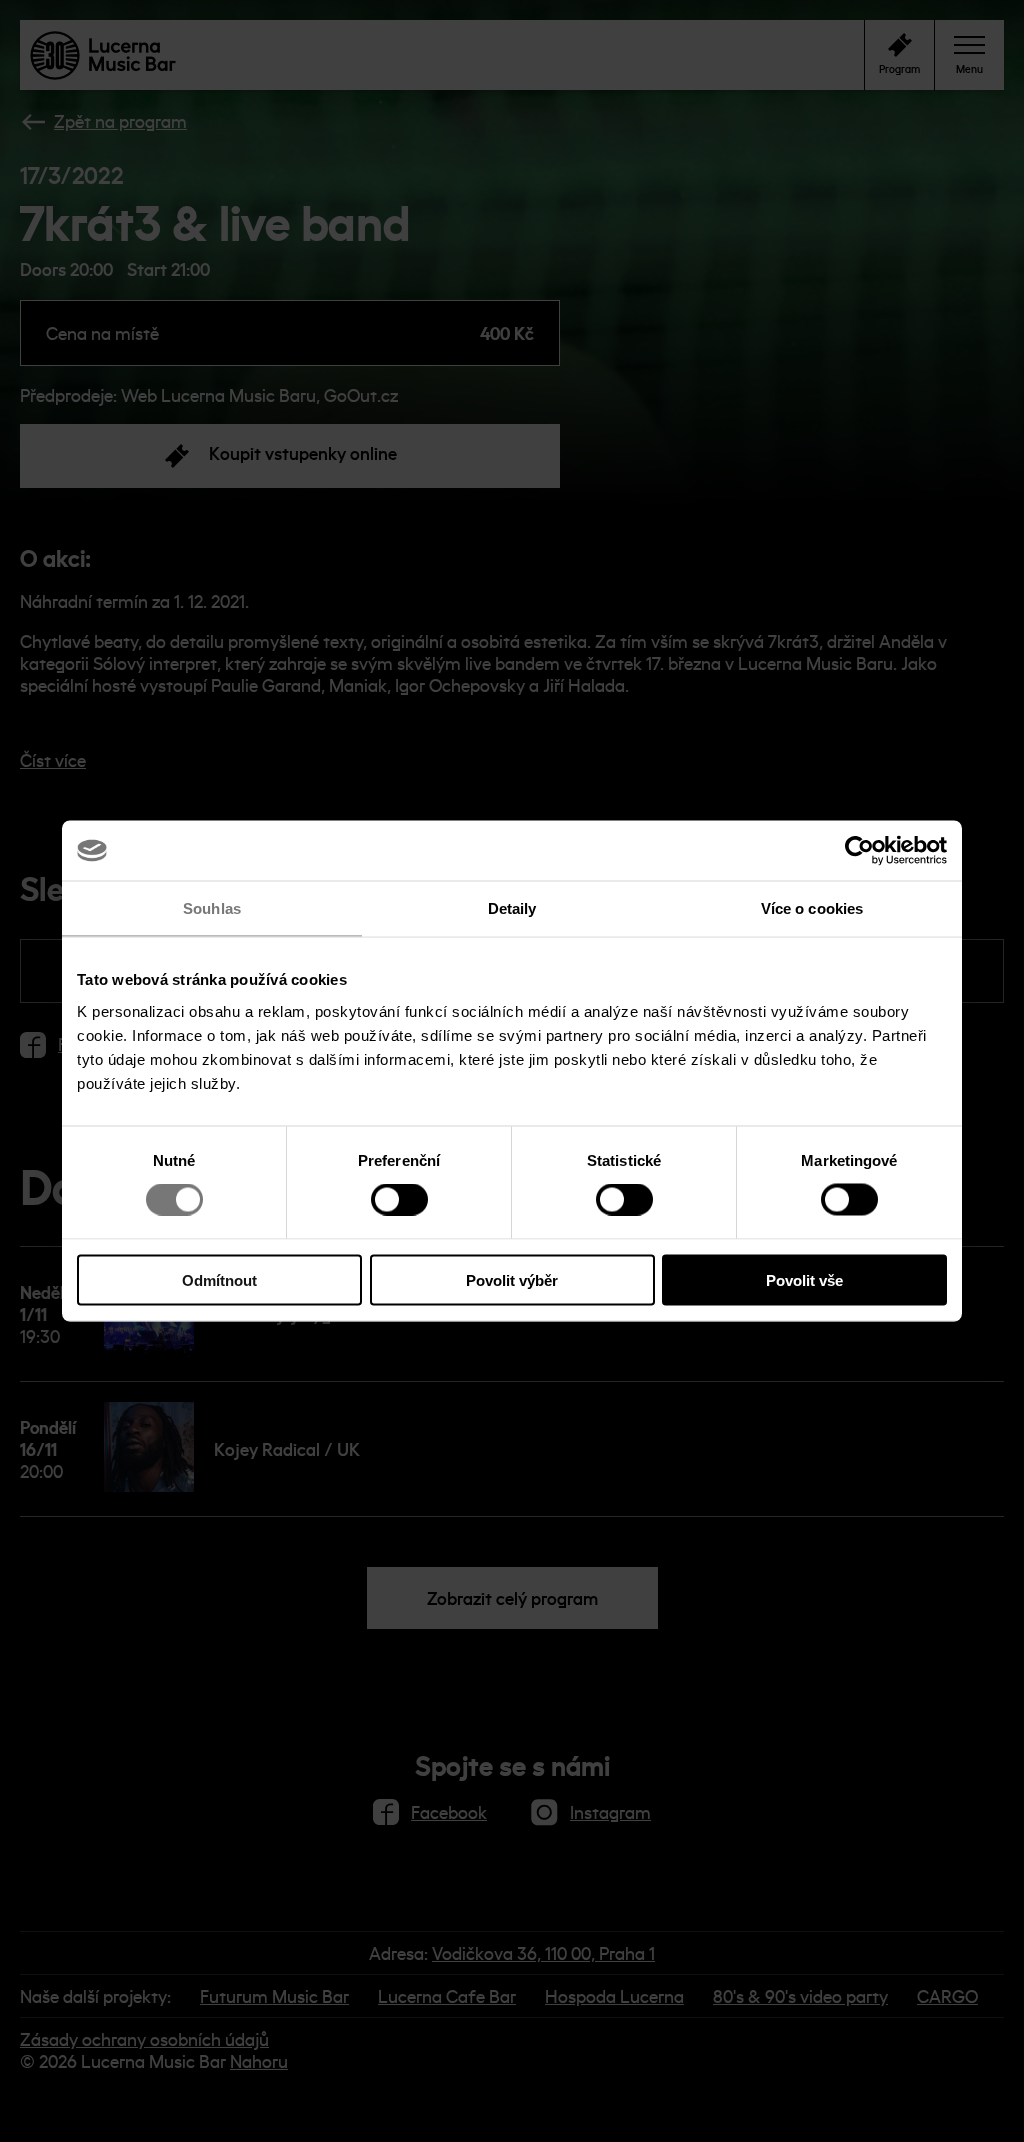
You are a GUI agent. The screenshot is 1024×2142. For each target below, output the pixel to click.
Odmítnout (219, 1279)
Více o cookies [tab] (812, 908)
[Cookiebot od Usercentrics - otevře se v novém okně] (859, 851)
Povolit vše (804, 1279)
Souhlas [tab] (212, 908)
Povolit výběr (512, 1279)
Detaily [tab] (512, 908)
